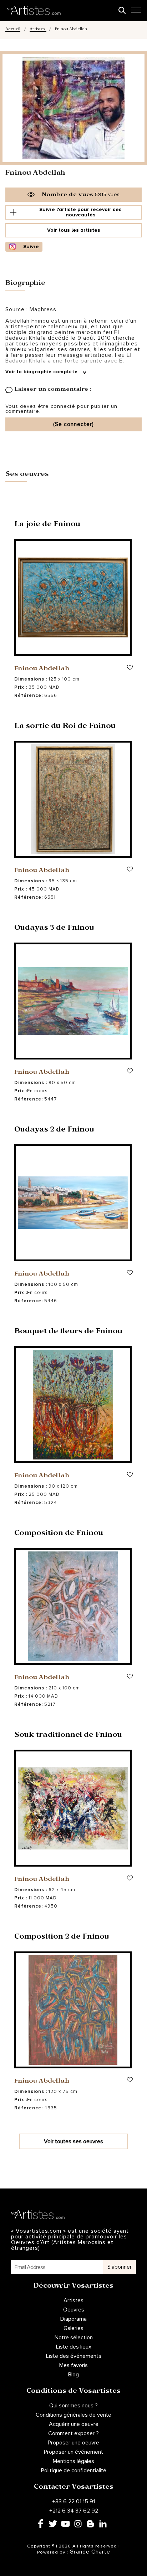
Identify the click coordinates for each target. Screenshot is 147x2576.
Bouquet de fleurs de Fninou (68, 1332)
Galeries (73, 2328)
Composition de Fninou (59, 1534)
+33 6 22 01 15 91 (73, 2501)
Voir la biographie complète (42, 372)
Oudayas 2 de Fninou (54, 1130)
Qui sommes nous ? (73, 2406)
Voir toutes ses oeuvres (73, 2141)
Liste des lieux (74, 2347)
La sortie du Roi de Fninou (65, 727)
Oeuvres (74, 2310)
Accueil (13, 30)
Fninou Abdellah (42, 669)
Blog (73, 2375)
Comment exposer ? (73, 2433)
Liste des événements (74, 2356)
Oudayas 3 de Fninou (54, 929)
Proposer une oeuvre (73, 2443)
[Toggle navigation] (136, 12)
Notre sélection (74, 2338)
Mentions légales (73, 2461)
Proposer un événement (73, 2452)
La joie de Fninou (47, 525)
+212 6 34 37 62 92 (74, 2511)
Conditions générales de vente (73, 2415)
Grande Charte (90, 2552)
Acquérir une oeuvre (74, 2424)
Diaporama (73, 2319)
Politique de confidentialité (74, 2470)
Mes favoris (73, 2365)
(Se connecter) (73, 424)
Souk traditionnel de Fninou (68, 1736)
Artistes (38, 30)
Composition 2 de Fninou (62, 1938)
